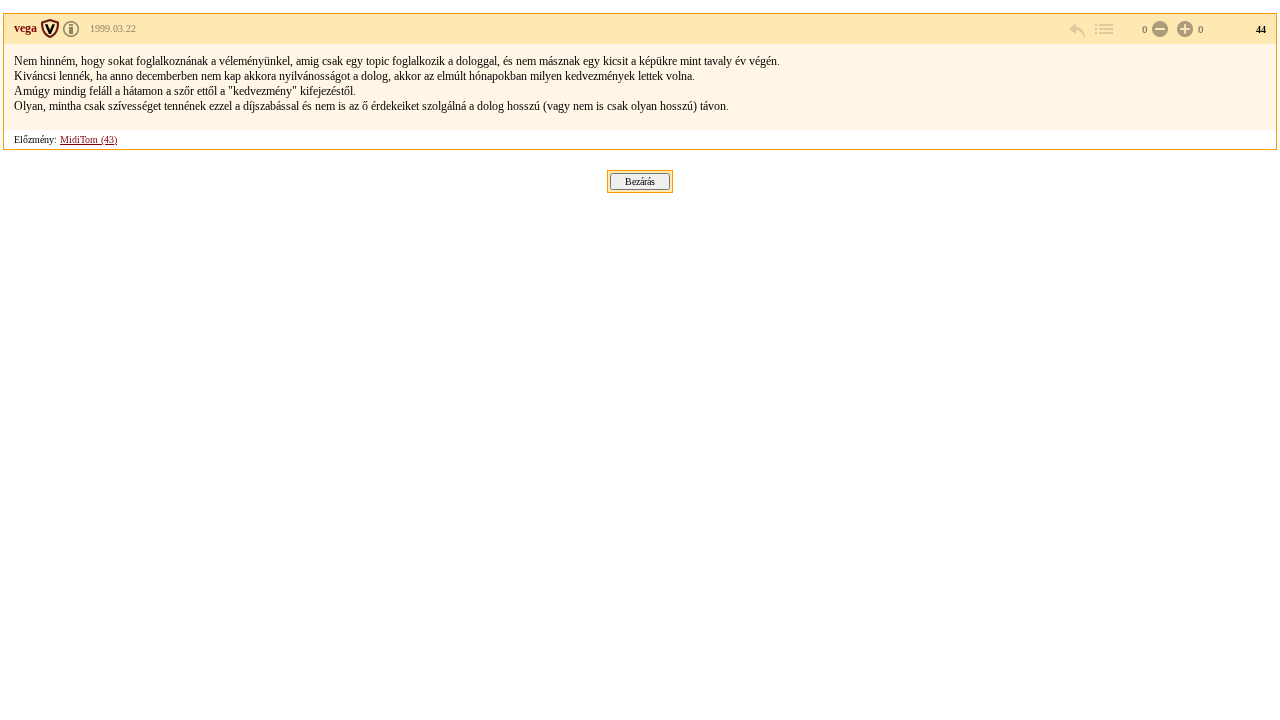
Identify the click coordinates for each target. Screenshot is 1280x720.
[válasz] (1078, 29)
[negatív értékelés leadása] (1158, 29)
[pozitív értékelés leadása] (1183, 29)
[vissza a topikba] (1103, 29)
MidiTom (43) (88, 139)
